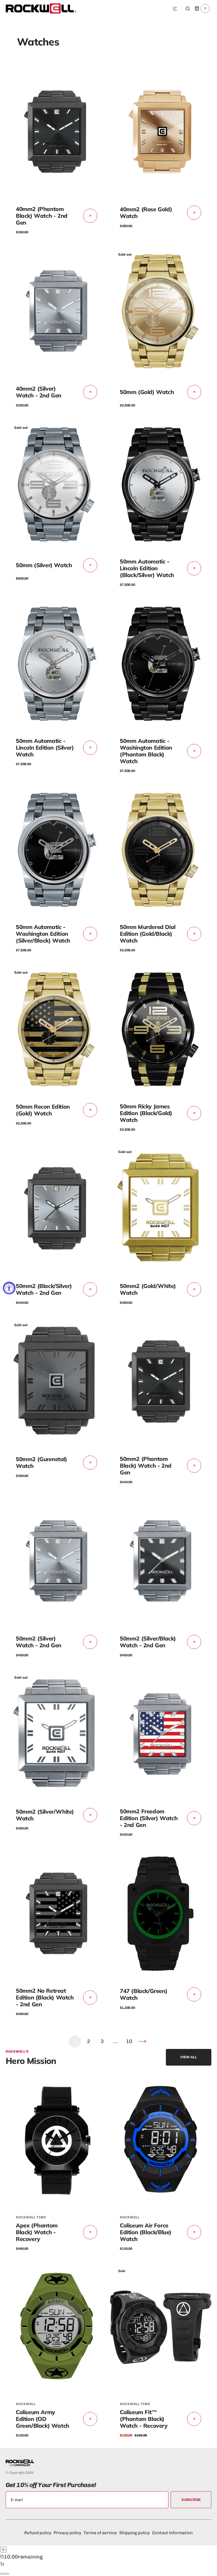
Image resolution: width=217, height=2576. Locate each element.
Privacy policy (68, 2533)
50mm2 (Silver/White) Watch (45, 1815)
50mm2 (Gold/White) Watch (148, 1289)
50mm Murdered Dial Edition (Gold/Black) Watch (148, 934)
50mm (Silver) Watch (44, 565)
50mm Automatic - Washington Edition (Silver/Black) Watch (43, 934)
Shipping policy (134, 2533)
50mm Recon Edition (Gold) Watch (43, 1110)
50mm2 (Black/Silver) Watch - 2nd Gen (44, 1289)
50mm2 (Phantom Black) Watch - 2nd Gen (146, 1466)
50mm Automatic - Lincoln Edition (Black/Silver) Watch (147, 568)
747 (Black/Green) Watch (144, 1994)
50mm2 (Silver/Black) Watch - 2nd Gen (148, 1642)
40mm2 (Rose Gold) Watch (146, 213)
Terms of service (100, 2533)
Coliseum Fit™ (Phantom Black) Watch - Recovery (144, 2419)
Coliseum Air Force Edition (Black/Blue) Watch (146, 2232)
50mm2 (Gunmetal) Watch (42, 1462)
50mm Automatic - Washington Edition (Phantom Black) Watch (146, 751)
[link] (57, 132)
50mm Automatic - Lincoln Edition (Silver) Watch (45, 748)
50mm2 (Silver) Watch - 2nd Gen (39, 1642)
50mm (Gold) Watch (147, 392)
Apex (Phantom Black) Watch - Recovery (37, 2232)
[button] (175, 9)
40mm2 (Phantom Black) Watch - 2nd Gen (42, 216)
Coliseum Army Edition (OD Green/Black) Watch (43, 2419)
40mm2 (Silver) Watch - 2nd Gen (39, 392)
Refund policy (38, 2533)
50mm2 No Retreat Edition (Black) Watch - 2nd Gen (45, 1997)
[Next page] (142, 2042)
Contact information (172, 2533)
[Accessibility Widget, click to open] (9, 1288)
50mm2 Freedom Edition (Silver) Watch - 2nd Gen (149, 1818)
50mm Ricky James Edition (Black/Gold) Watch (146, 1113)
